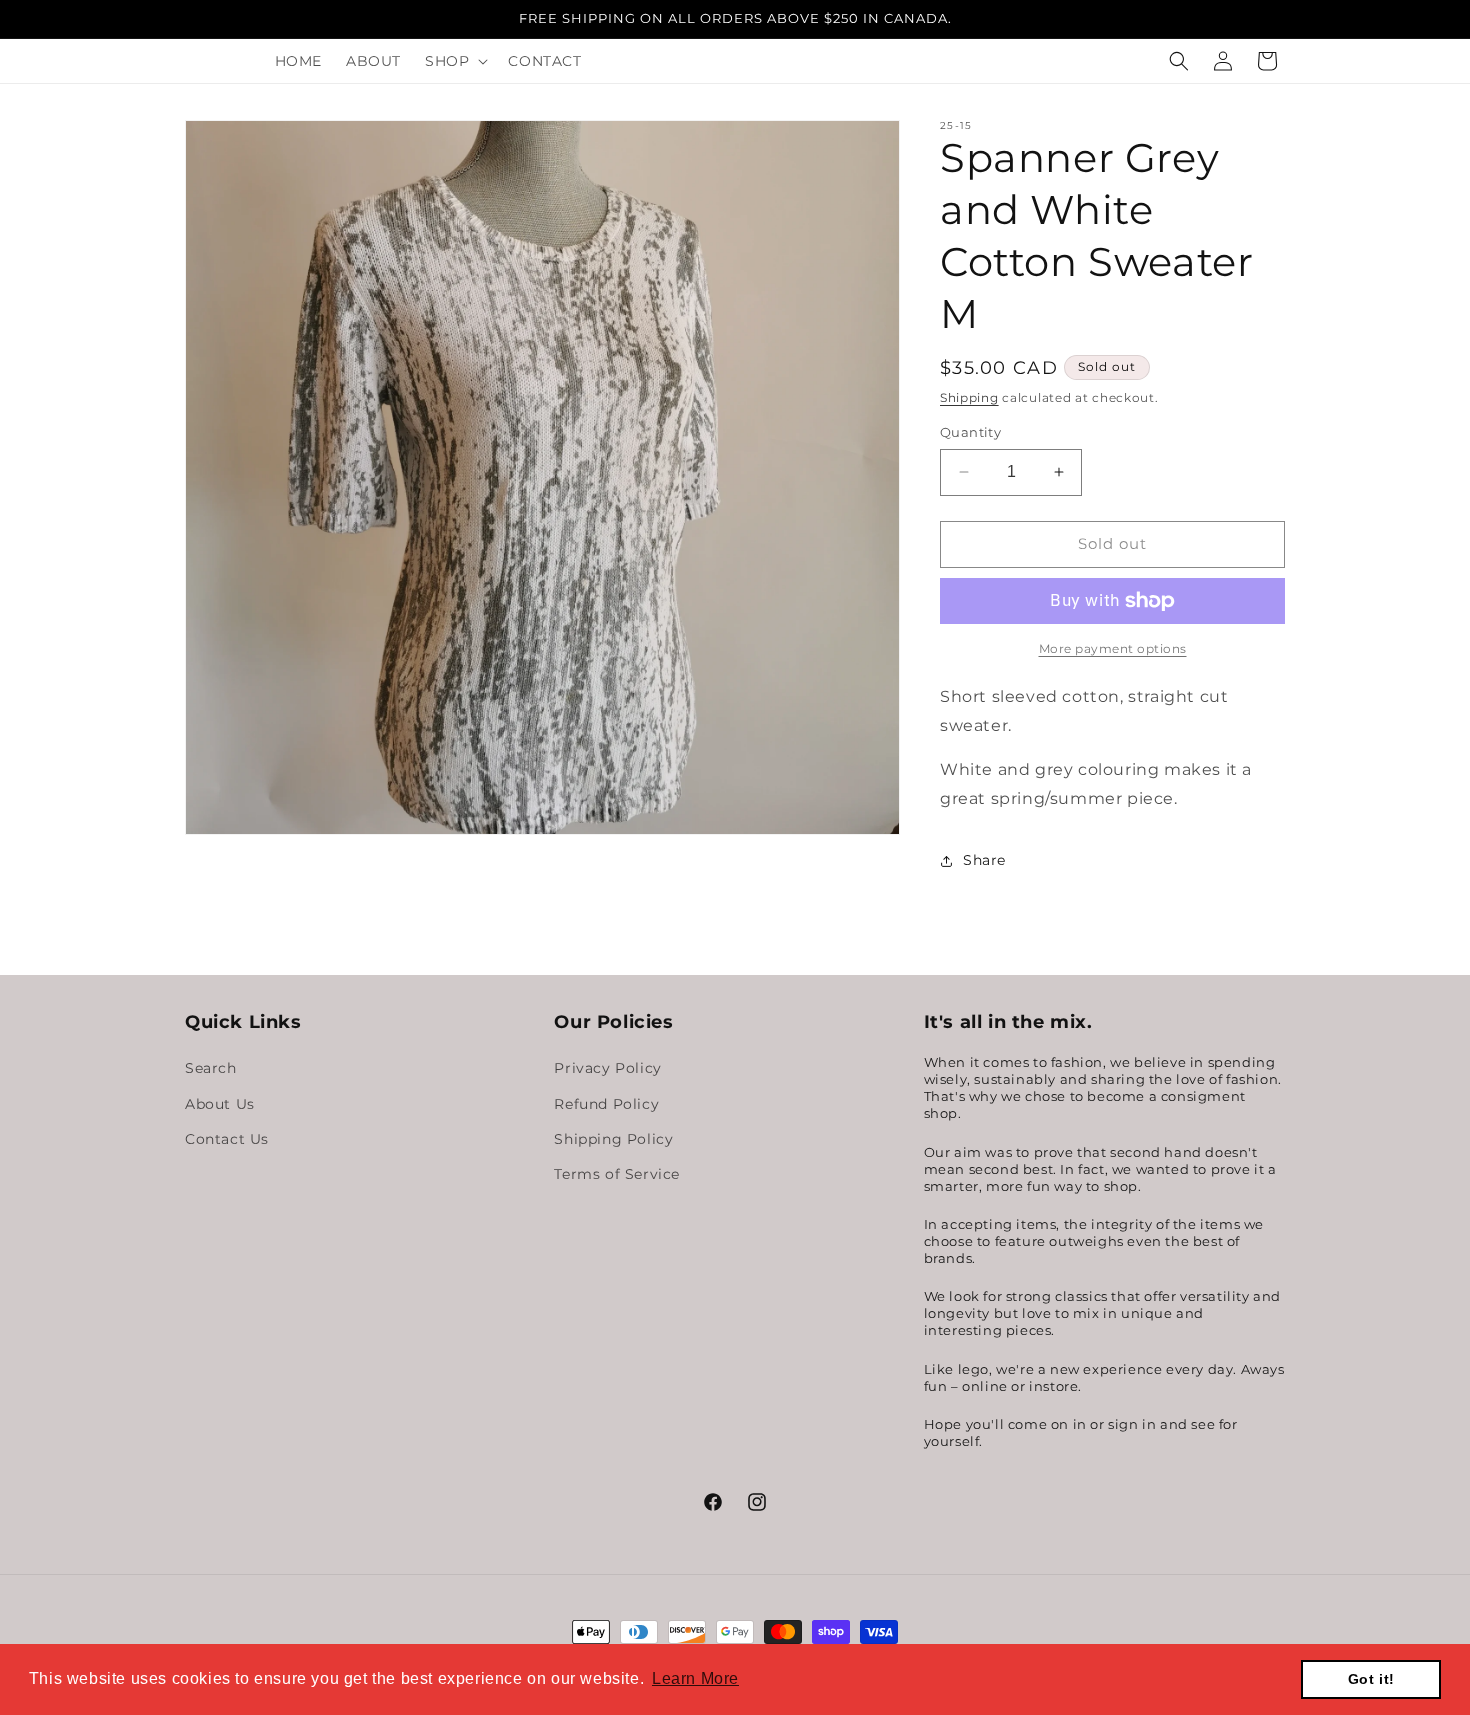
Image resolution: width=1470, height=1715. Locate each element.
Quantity (970, 432)
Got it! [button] (1371, 1679)
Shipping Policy (613, 1138)
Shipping (969, 397)
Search (211, 1068)
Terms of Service (617, 1174)
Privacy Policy (607, 1068)
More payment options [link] (1113, 648)
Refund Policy (606, 1103)
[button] (454, 61)
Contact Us (227, 1138)
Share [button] (984, 860)
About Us (220, 1103)
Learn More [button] (695, 1678)
